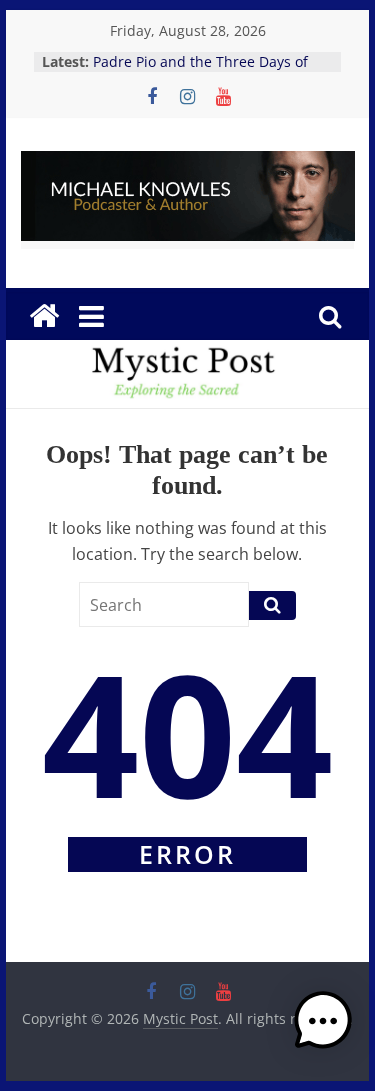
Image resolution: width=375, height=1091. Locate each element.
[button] (323, 1030)
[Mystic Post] (44, 316)
